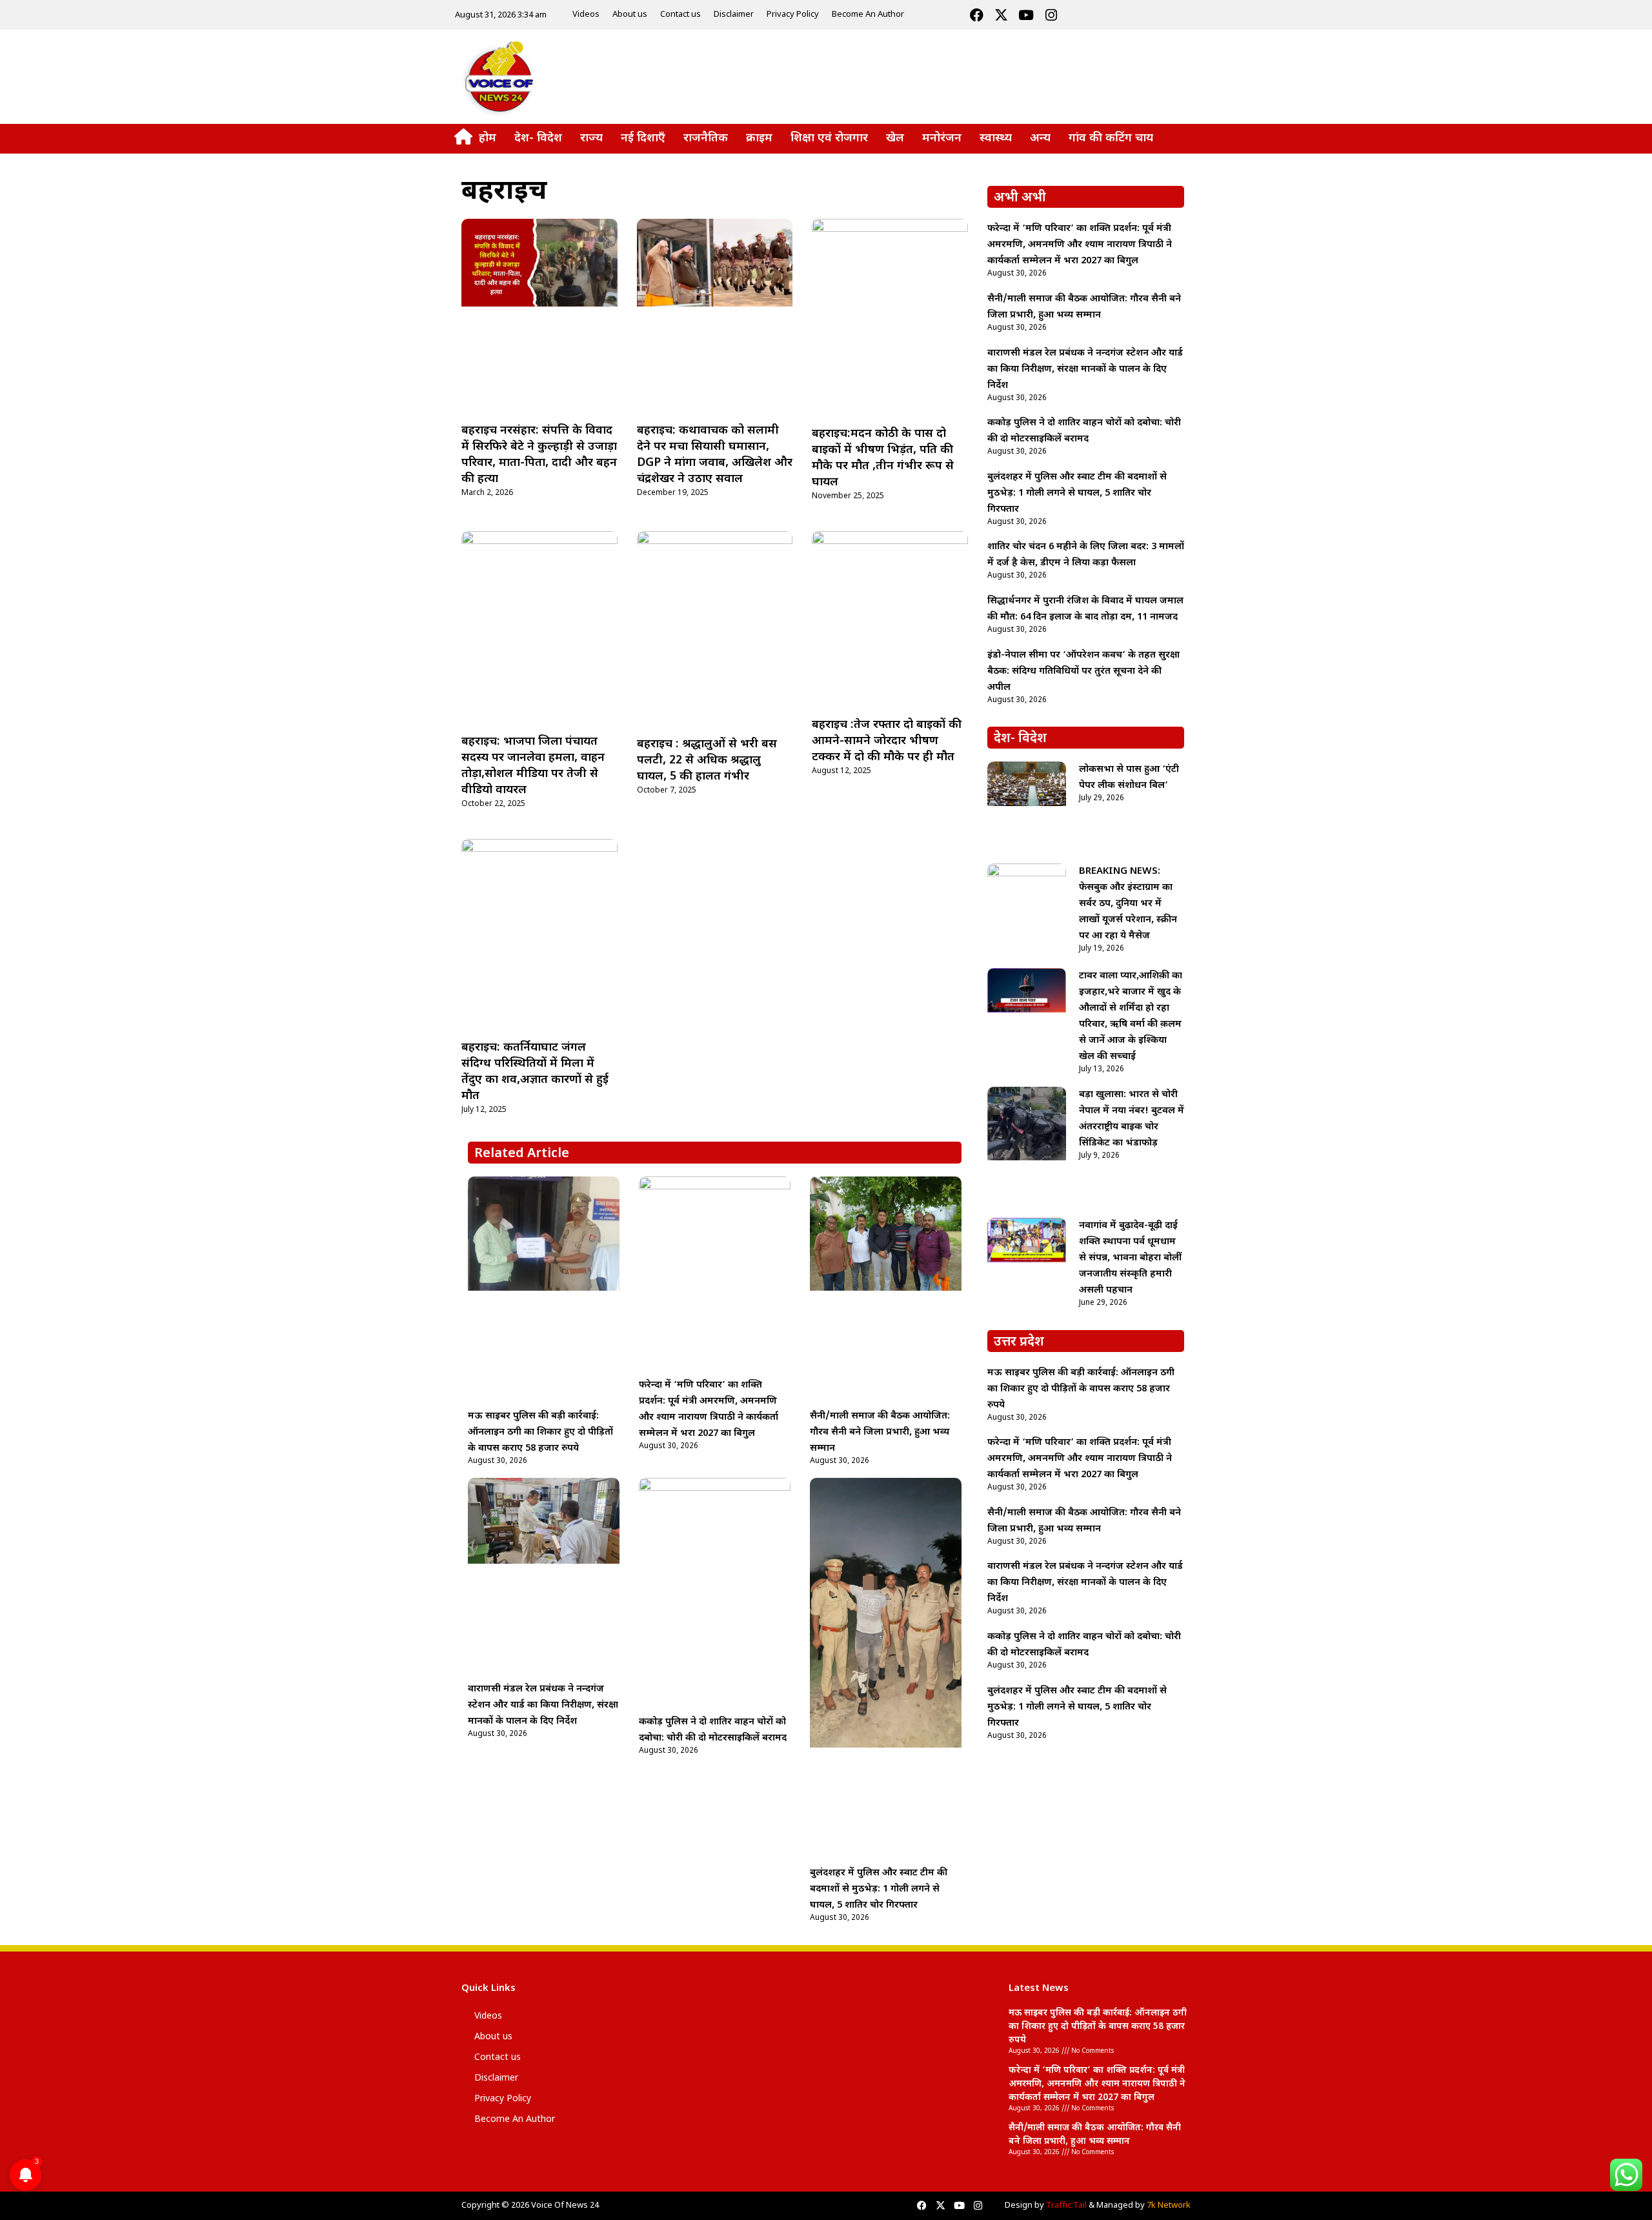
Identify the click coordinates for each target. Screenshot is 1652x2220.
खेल (895, 138)
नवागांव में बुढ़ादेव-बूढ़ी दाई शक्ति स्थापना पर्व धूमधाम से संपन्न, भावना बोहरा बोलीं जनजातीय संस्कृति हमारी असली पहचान (1130, 1258)
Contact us (680, 15)
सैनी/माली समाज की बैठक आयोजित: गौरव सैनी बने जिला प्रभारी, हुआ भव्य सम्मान (880, 1432)
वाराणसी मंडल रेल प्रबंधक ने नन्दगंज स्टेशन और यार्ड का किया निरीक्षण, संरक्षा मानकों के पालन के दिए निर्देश (543, 1705)
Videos (586, 15)
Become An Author (868, 15)
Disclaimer (734, 15)
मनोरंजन (942, 138)
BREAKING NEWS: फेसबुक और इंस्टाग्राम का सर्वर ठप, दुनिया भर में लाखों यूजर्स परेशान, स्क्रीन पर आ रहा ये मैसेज (1128, 904)
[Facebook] (976, 15)
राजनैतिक (706, 138)
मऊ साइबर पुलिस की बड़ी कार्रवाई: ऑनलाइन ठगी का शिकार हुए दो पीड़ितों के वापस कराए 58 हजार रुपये (540, 1432)
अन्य (1040, 138)
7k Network (1169, 2205)
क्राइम (759, 138)
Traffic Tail (1066, 2205)
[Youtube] (1026, 15)
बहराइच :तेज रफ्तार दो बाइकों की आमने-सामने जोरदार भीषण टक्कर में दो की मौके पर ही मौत (887, 741)
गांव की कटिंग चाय (1111, 138)
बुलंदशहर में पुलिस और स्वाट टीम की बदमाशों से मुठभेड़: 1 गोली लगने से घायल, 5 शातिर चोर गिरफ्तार (879, 1889)
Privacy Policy (793, 15)
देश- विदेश (538, 138)
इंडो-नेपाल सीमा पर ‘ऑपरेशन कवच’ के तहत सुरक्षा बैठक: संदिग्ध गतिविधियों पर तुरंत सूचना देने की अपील (1083, 671)
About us (630, 15)
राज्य (591, 138)
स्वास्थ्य (996, 138)
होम (488, 138)
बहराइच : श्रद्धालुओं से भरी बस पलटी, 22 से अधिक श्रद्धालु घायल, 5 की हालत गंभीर (707, 761)
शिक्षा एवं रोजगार (829, 138)
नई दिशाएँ (643, 138)
